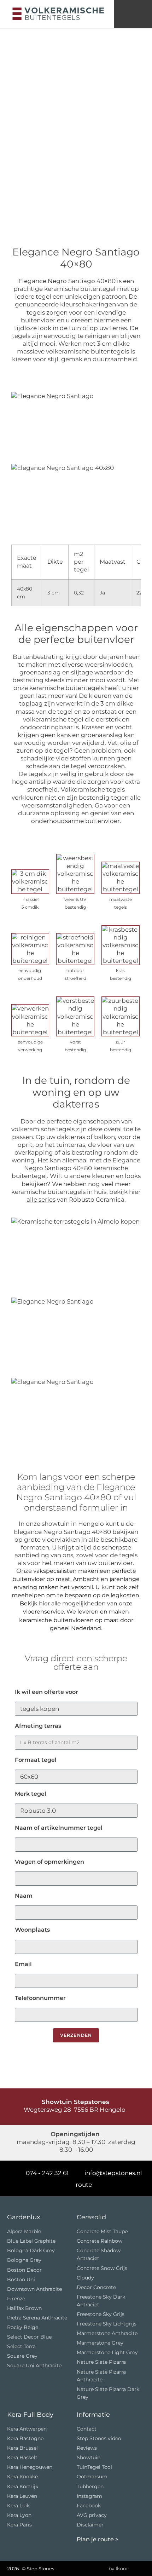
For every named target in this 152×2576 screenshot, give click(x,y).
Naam (24, 1896)
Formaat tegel (36, 1760)
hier (44, 1603)
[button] (133, 14)
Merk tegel (31, 1794)
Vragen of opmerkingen (49, 1862)
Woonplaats (32, 1930)
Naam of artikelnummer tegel (59, 1828)
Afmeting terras (38, 1726)
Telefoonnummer (40, 1998)
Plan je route (95, 2539)
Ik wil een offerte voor (46, 1692)
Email (23, 1964)
